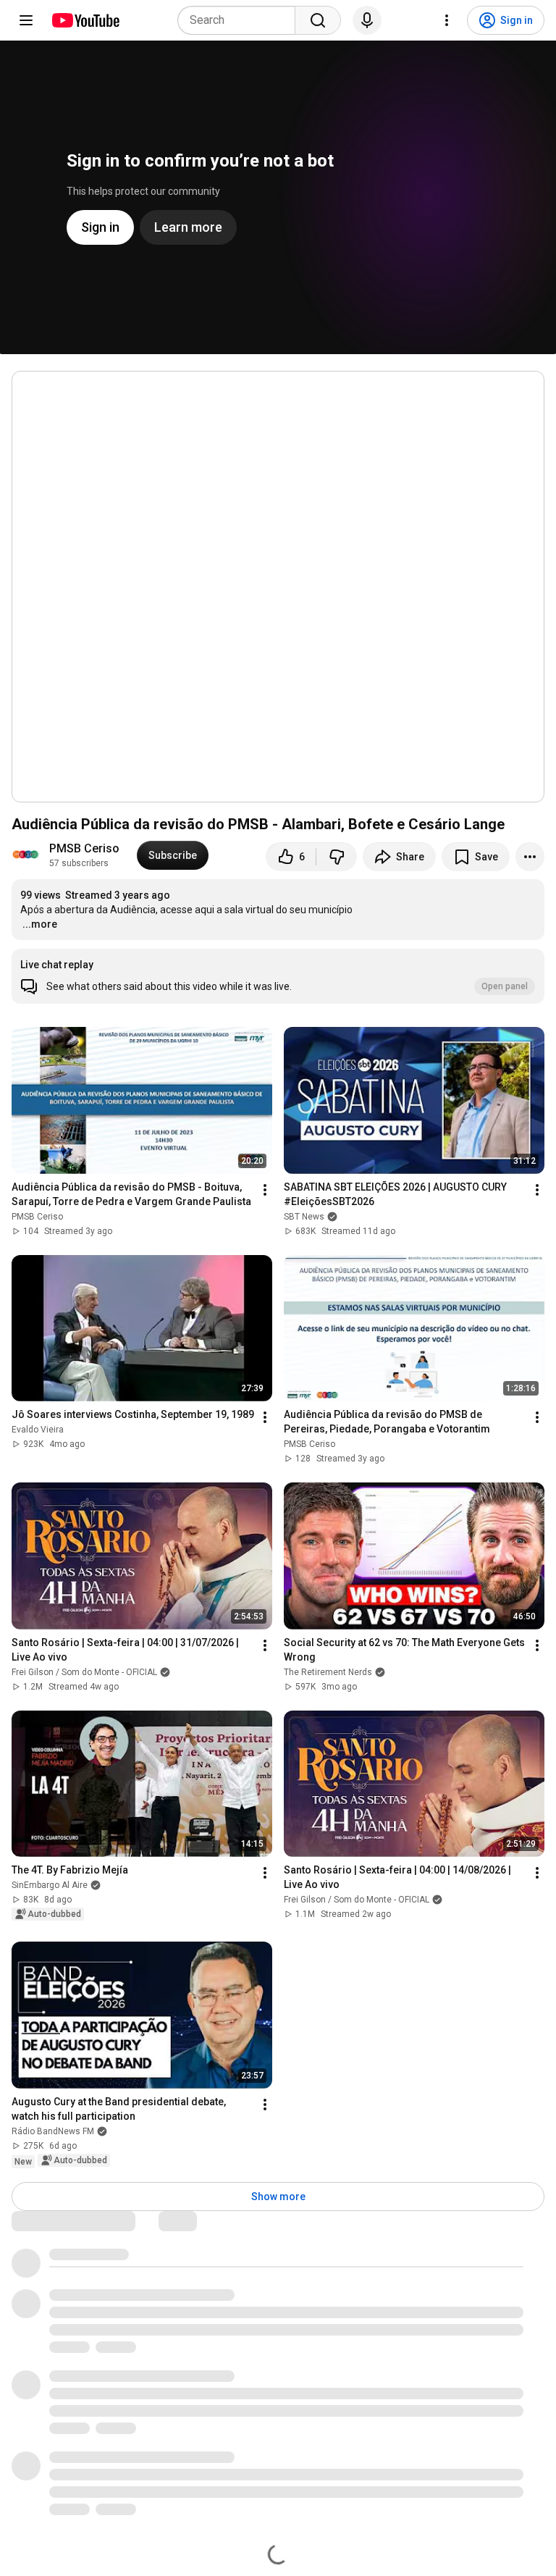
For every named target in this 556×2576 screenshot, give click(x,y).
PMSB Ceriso (84, 848)
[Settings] (447, 20)
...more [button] (40, 924)
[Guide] (26, 20)
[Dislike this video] (337, 857)
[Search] (318, 20)
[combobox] (241, 20)
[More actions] (530, 857)
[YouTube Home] (85, 20)
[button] (278, 976)
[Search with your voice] (367, 20)
